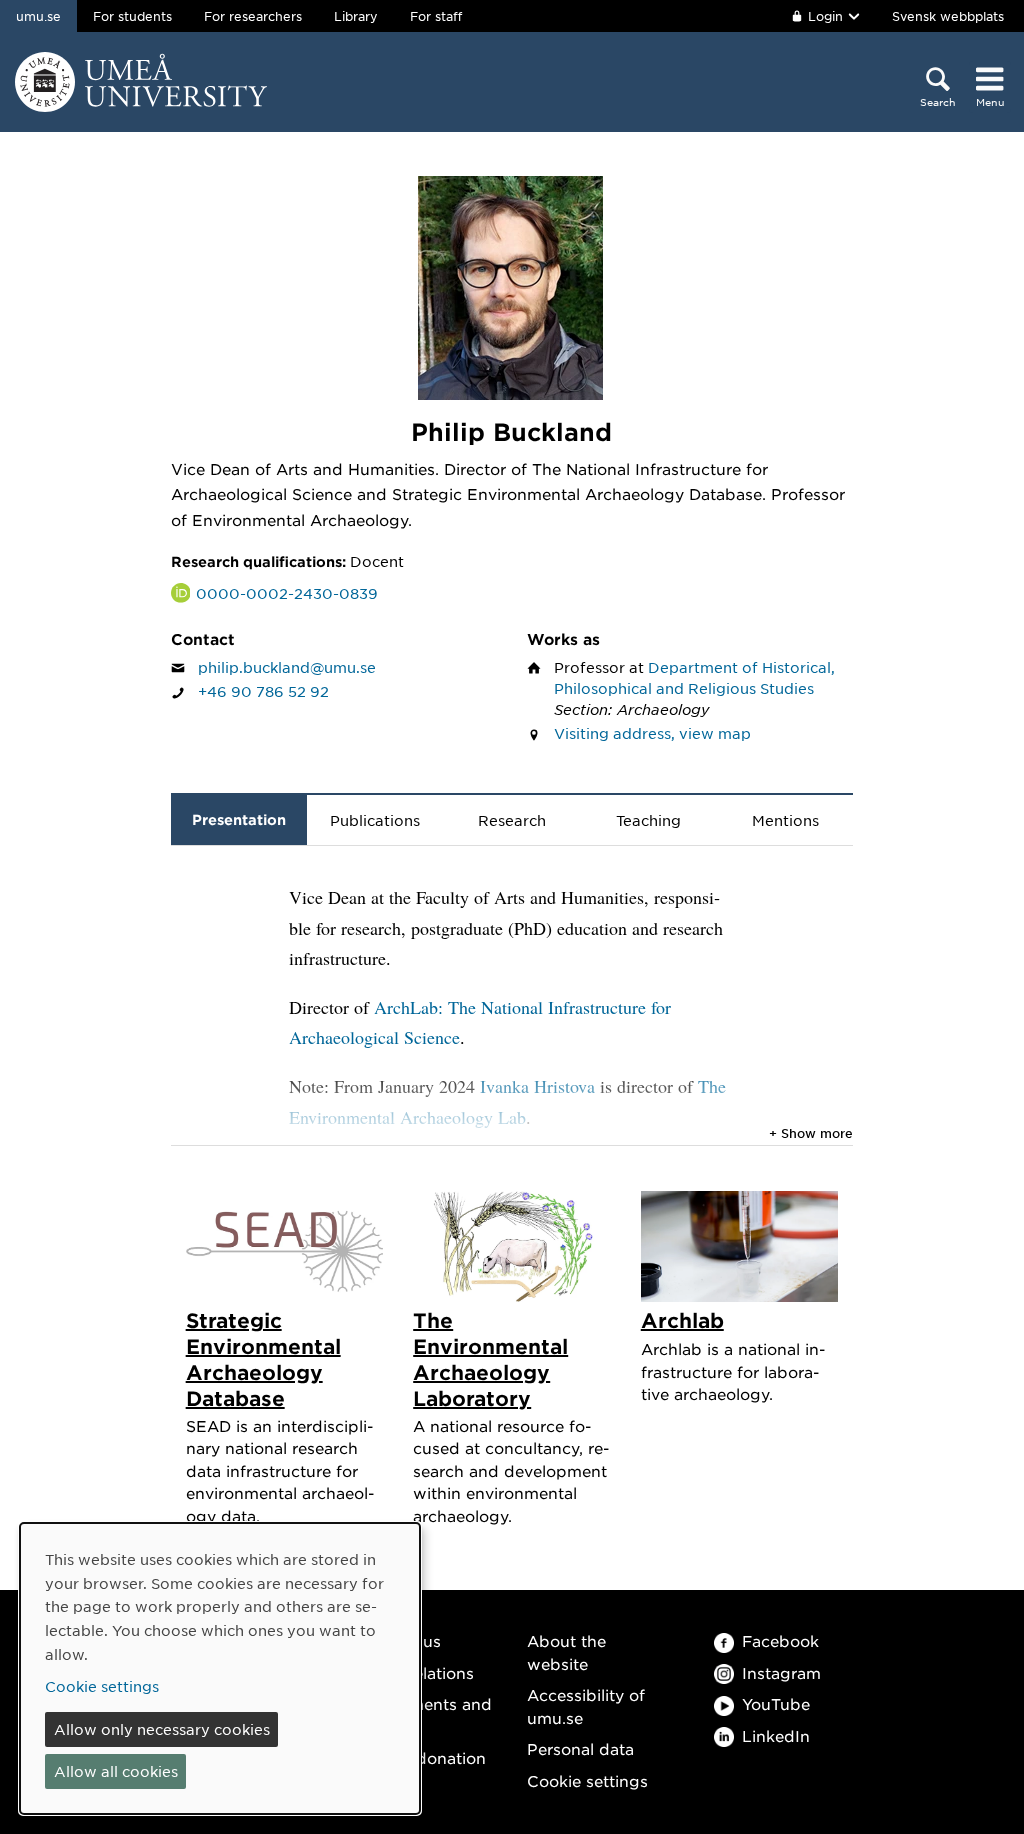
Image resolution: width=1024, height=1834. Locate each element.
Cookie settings (587, 1780)
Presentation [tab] (239, 819)
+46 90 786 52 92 (263, 691)
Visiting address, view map (652, 733)
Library (356, 16)
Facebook (780, 1640)
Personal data (580, 1748)
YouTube (776, 1703)
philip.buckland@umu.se (287, 667)
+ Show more (811, 1133)
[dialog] (220, 1668)
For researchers (253, 16)
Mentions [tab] (785, 820)
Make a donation (421, 1757)
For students (132, 16)
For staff (436, 16)
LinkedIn (776, 1735)
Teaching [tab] (648, 820)
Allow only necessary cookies (162, 1729)
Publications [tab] (375, 820)
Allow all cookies (116, 1771)
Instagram (781, 1672)
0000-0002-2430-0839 (287, 593)
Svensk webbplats (948, 16)
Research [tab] (512, 820)
